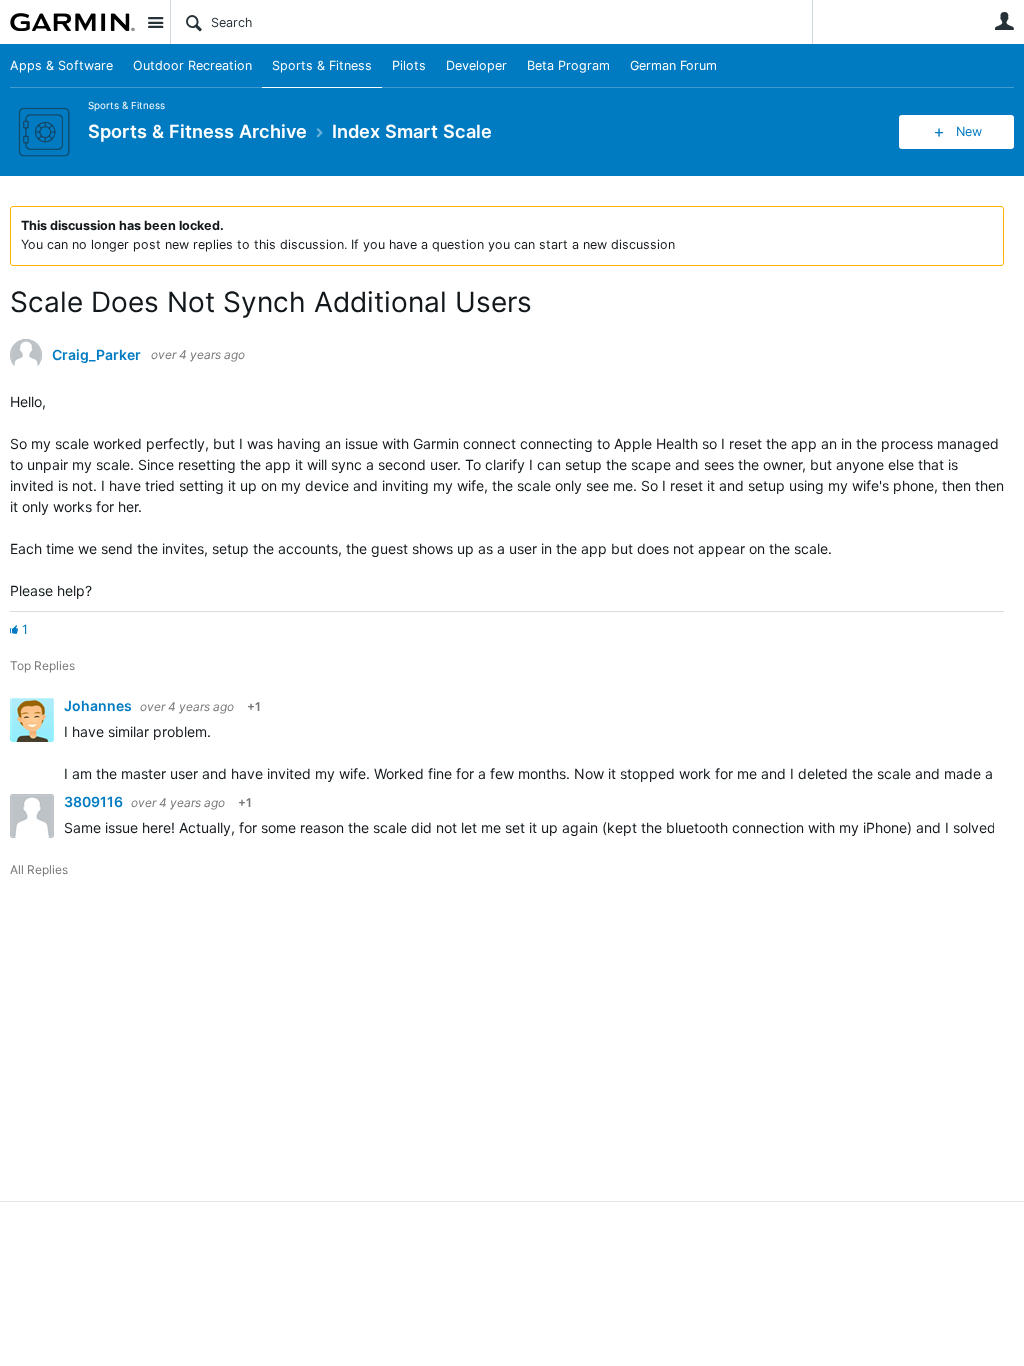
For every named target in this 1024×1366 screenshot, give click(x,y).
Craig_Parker (96, 355)
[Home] (72, 22)
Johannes (99, 705)
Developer (476, 65)
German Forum (673, 65)
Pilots (409, 65)
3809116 (95, 801)
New (969, 131)
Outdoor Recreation (192, 65)
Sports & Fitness (322, 65)
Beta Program (568, 65)
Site (155, 22)
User (1004, 21)
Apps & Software (61, 65)
